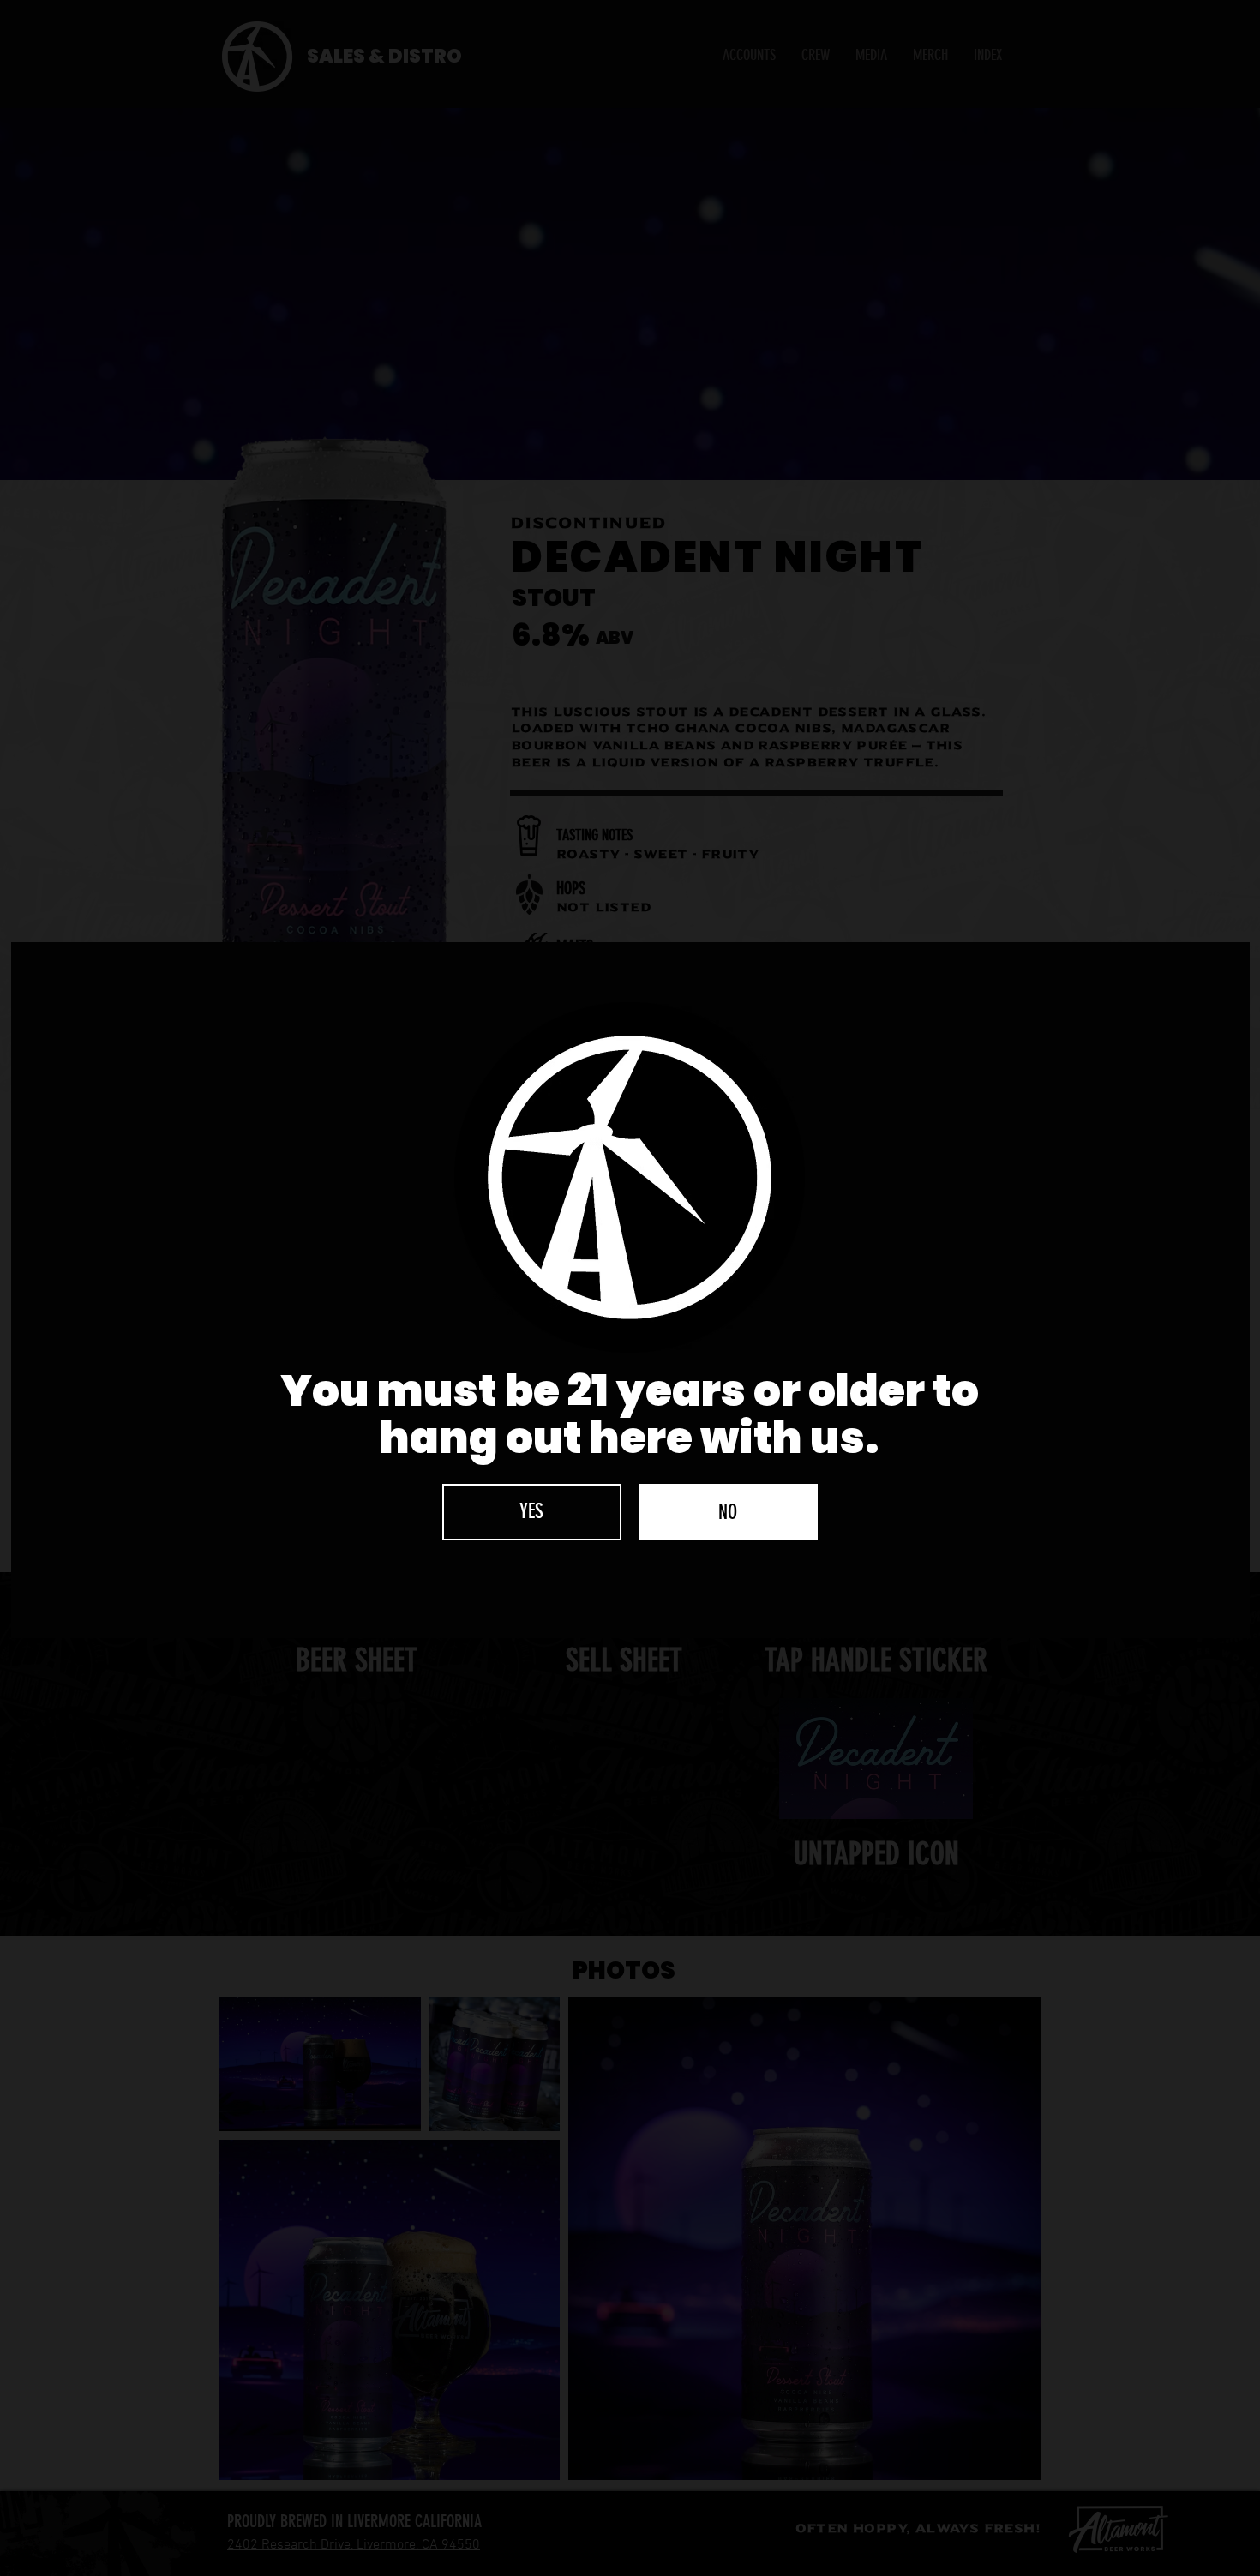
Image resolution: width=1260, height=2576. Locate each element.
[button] (532, 1512)
